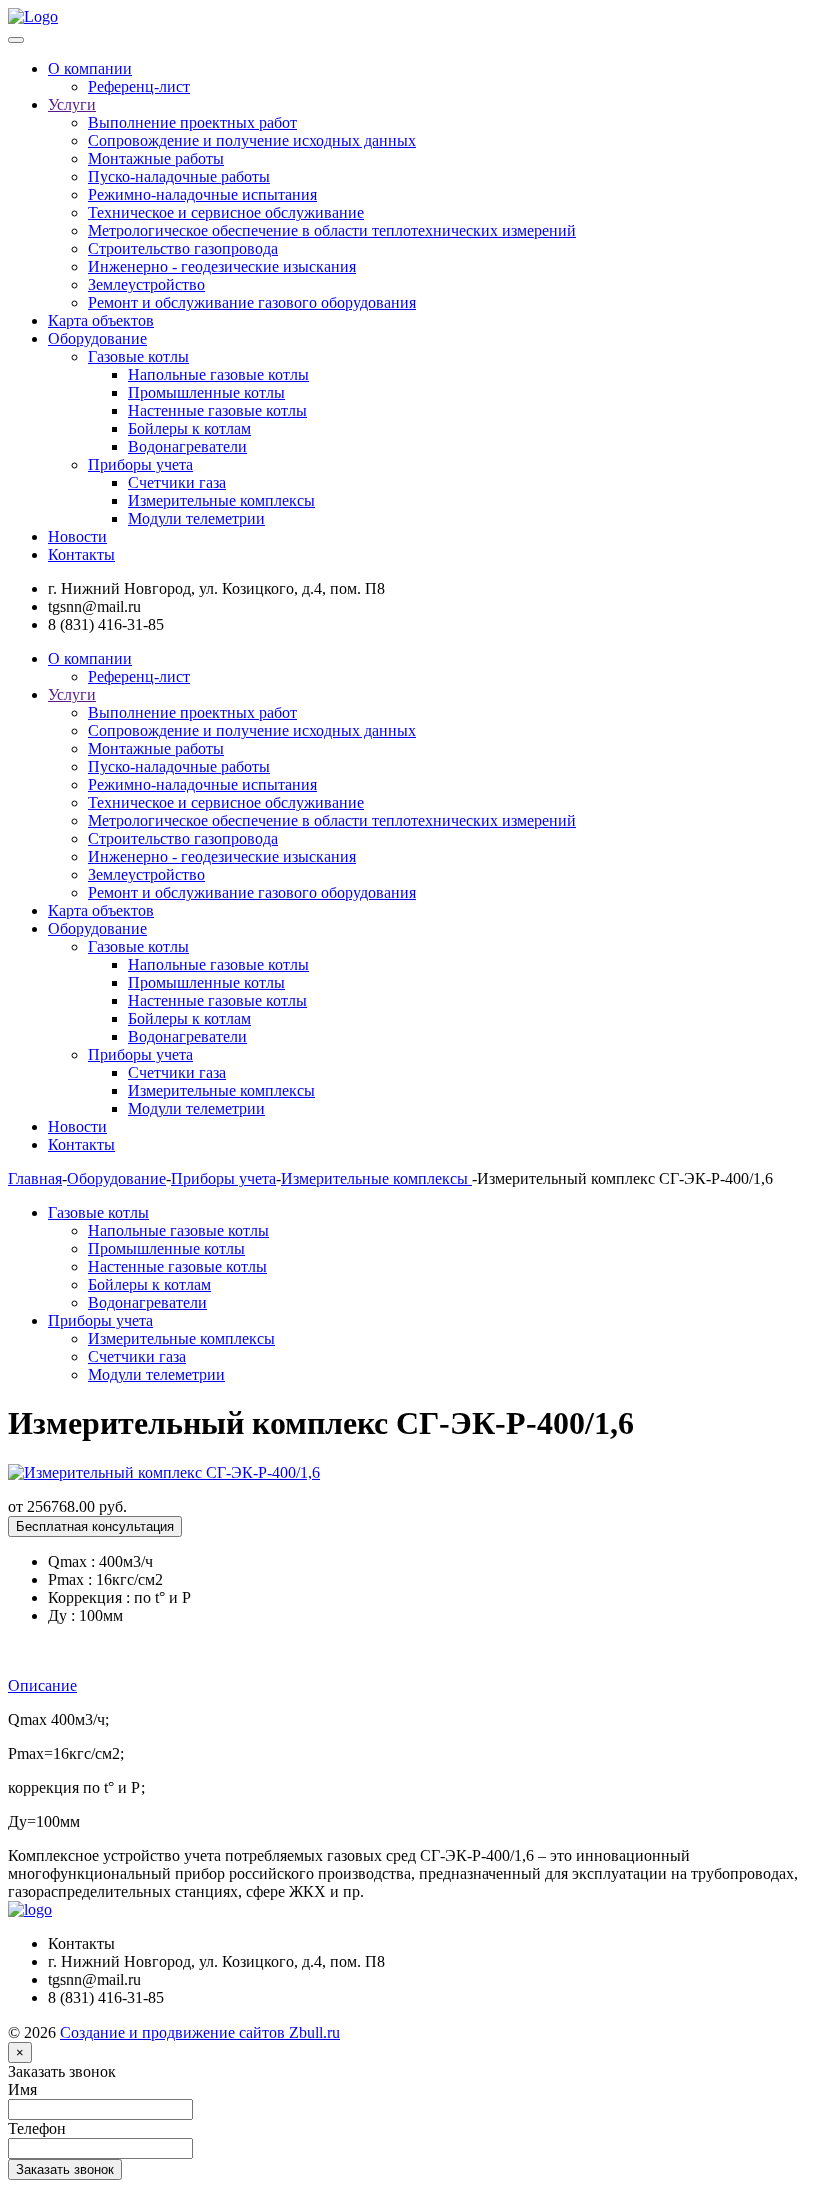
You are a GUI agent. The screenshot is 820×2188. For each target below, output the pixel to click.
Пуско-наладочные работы (179, 176)
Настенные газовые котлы (217, 410)
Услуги (72, 104)
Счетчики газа (177, 482)
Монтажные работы (156, 158)
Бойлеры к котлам (189, 428)
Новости (77, 536)
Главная (35, 1178)
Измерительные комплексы (221, 500)
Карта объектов (101, 320)
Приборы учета (140, 464)
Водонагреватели (187, 446)
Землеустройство (146, 284)
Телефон (37, 2128)
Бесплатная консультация (95, 1526)
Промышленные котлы (206, 392)
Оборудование (97, 338)
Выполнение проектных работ (192, 122)
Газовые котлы (138, 356)
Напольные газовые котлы (218, 374)
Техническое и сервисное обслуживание (226, 212)
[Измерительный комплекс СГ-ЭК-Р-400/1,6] (164, 1472)
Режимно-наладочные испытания (202, 194)
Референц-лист (139, 86)
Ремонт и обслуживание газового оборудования (252, 302)
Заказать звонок (62, 2071)
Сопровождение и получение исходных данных (252, 140)
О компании (90, 68)
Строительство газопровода (183, 248)
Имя (22, 2089)
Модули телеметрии (196, 518)
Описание (42, 1685)
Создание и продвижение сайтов (200, 2032)
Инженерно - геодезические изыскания (222, 266)
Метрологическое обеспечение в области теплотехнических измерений (332, 230)
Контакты (81, 554)
